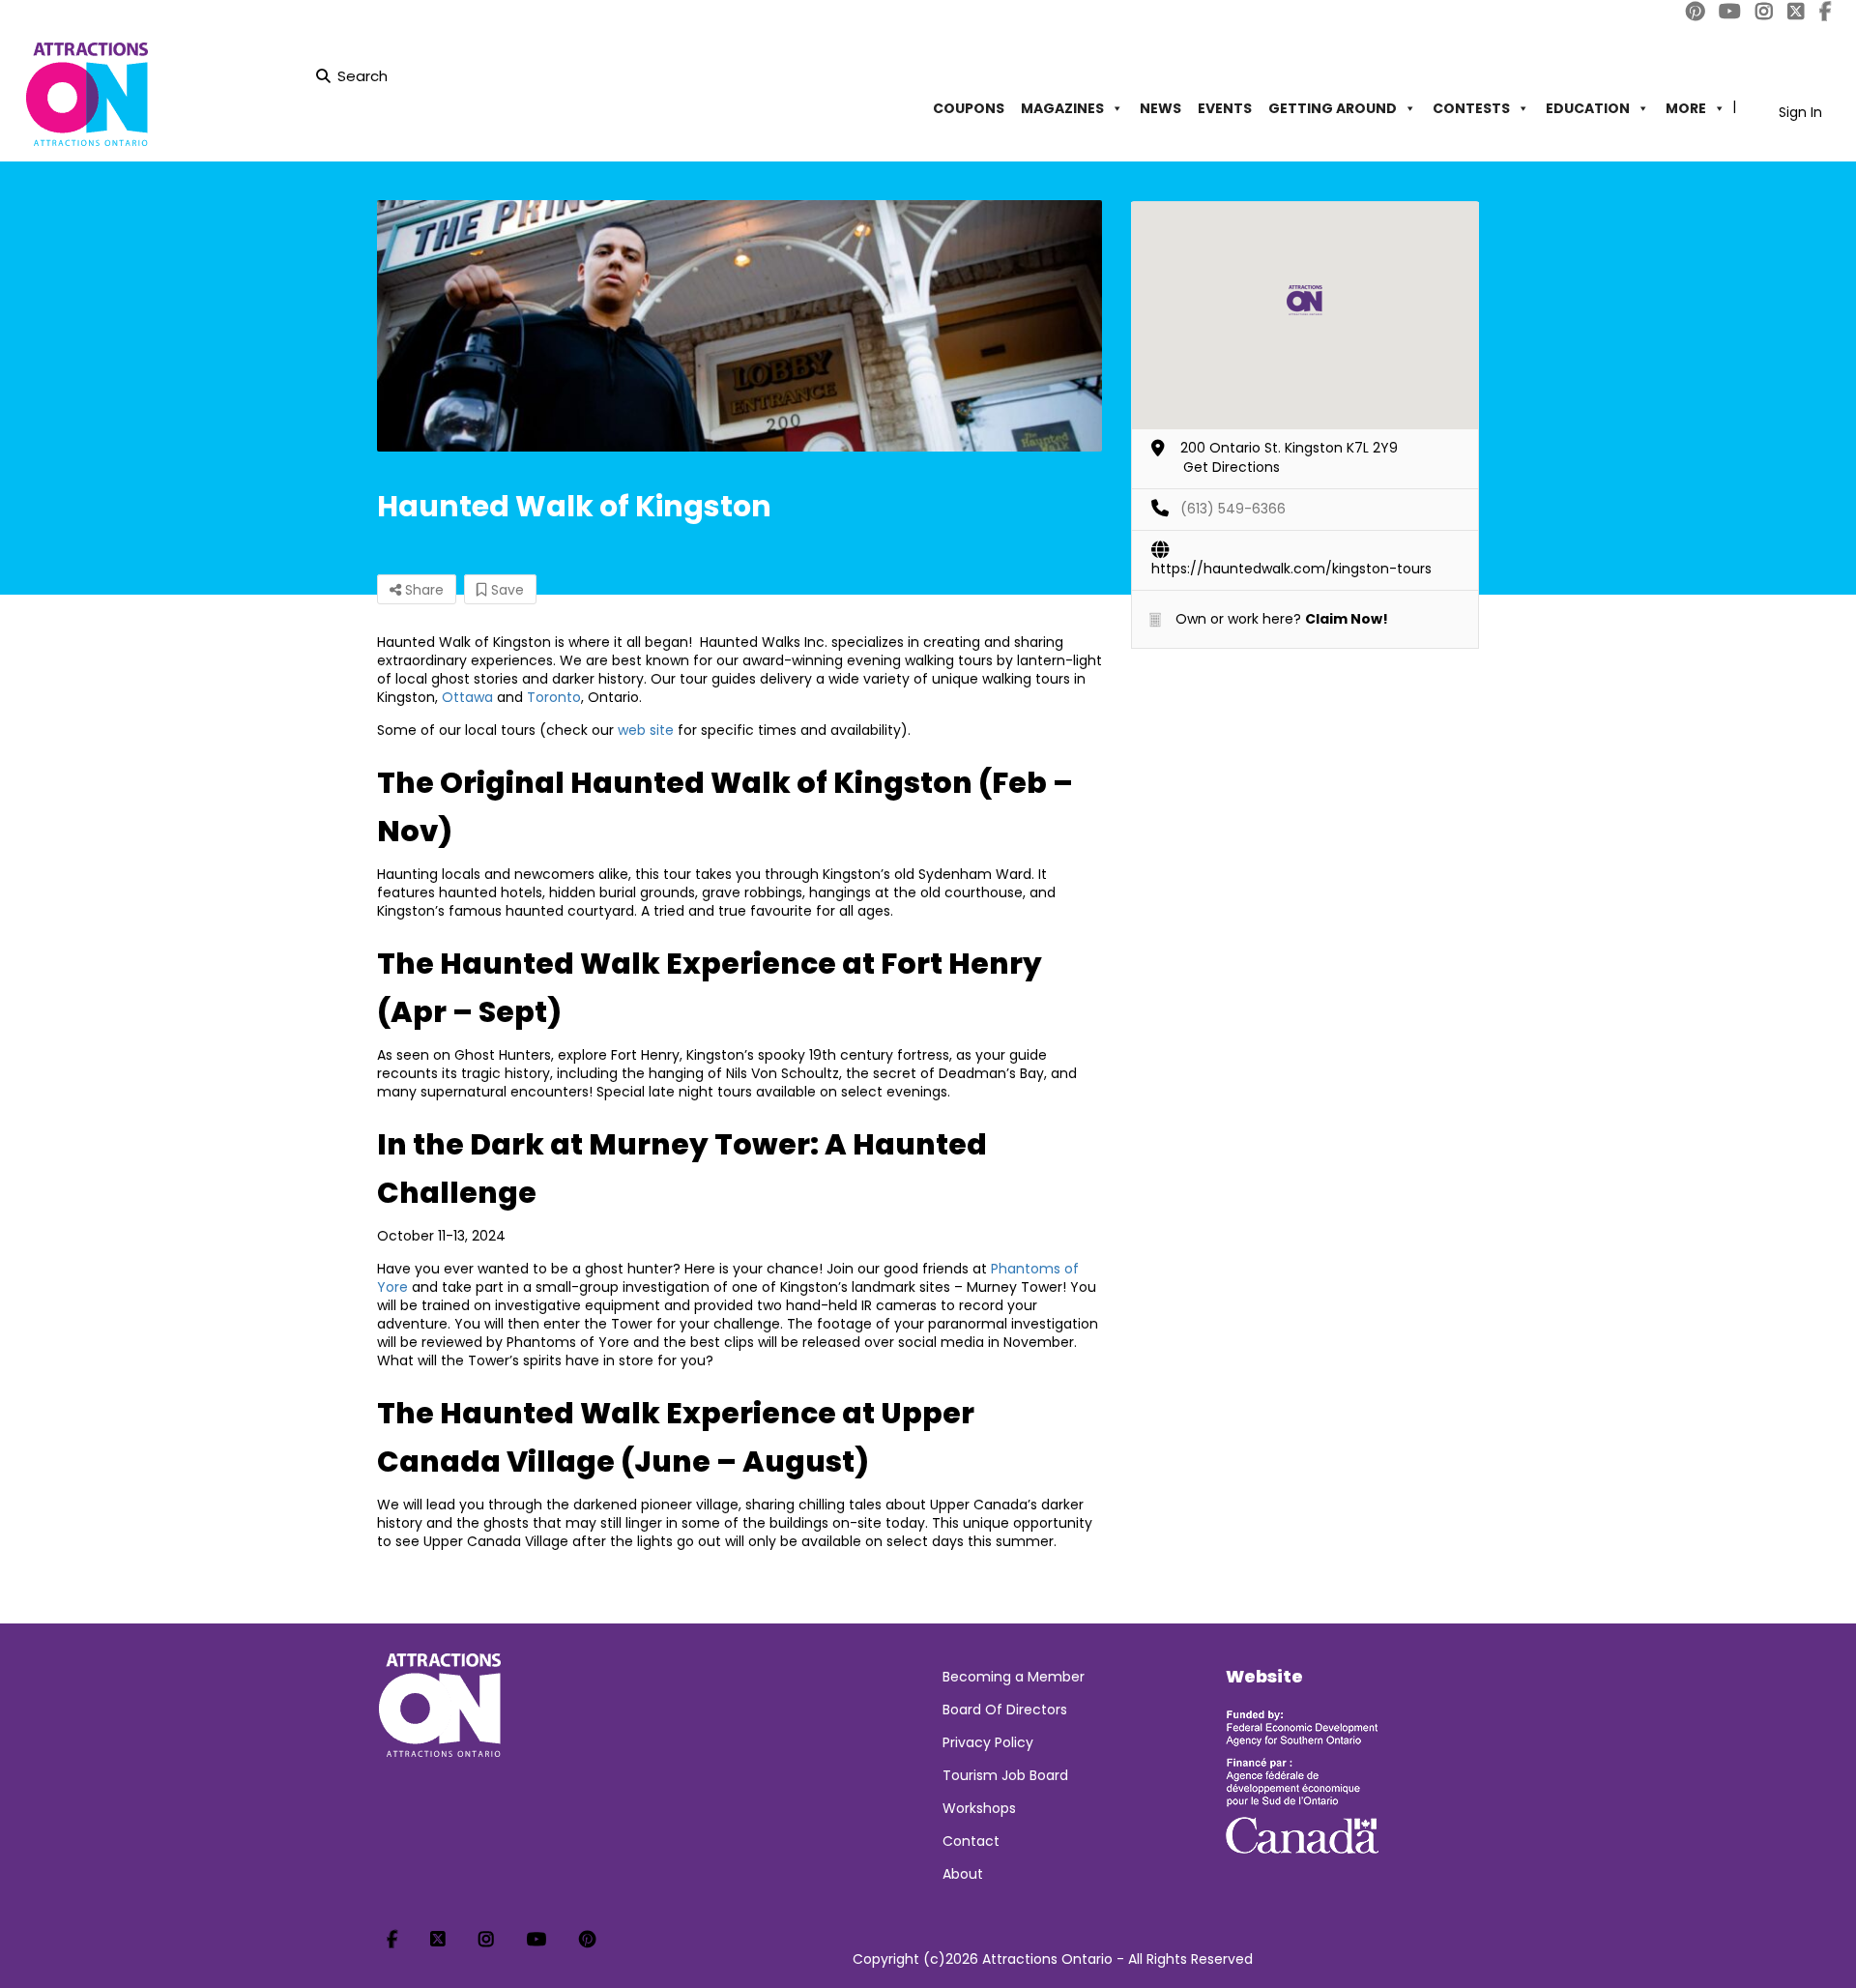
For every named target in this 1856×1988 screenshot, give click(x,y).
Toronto (554, 697)
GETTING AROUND (1333, 108)
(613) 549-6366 (1233, 509)
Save (506, 590)
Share (422, 590)
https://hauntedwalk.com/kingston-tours (1291, 569)
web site (646, 730)
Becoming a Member (1014, 1677)
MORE (1686, 108)
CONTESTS (1471, 108)
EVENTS (1225, 108)
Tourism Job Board (1005, 1775)
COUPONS (969, 108)
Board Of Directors (1005, 1710)
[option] (739, 326)
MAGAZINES (1062, 108)
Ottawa (467, 697)
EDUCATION (1588, 108)
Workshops (979, 1808)
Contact (971, 1841)
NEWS (1160, 108)
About (963, 1874)
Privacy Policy (988, 1742)
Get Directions (1232, 467)
